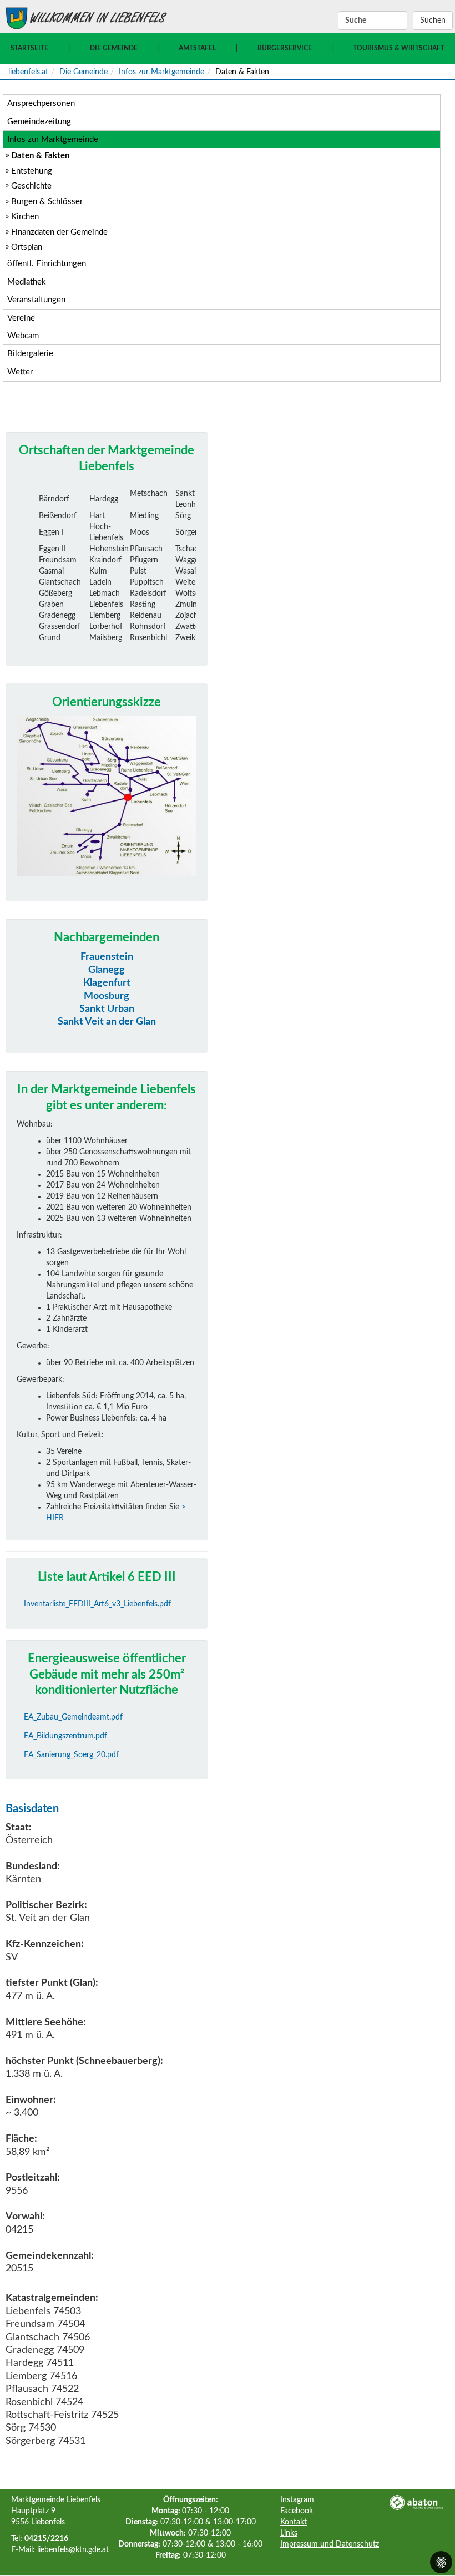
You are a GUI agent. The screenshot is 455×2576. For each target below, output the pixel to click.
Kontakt (294, 2522)
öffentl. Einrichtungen (47, 264)
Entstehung (32, 171)
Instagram (297, 2500)
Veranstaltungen (36, 300)
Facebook (297, 2511)
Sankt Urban (107, 1009)
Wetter (20, 372)
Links (289, 2533)
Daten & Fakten (40, 156)
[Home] (17, 18)
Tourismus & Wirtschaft (399, 48)
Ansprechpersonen (41, 103)
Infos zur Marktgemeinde (161, 72)
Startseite (29, 48)
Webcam (23, 336)
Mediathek (27, 282)
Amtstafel (197, 48)
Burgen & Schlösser (47, 202)
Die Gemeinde (114, 48)
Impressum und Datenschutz (330, 2544)
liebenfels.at (28, 72)
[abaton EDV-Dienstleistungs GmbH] (416, 2502)
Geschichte (31, 186)
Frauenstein (107, 957)
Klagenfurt (107, 983)
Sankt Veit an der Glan (107, 1022)
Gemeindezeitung (39, 122)
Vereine (21, 318)
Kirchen (25, 217)
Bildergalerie (30, 354)
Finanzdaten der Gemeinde (59, 232)
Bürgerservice (285, 48)
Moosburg (107, 996)
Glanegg (107, 970)
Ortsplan (27, 247)
